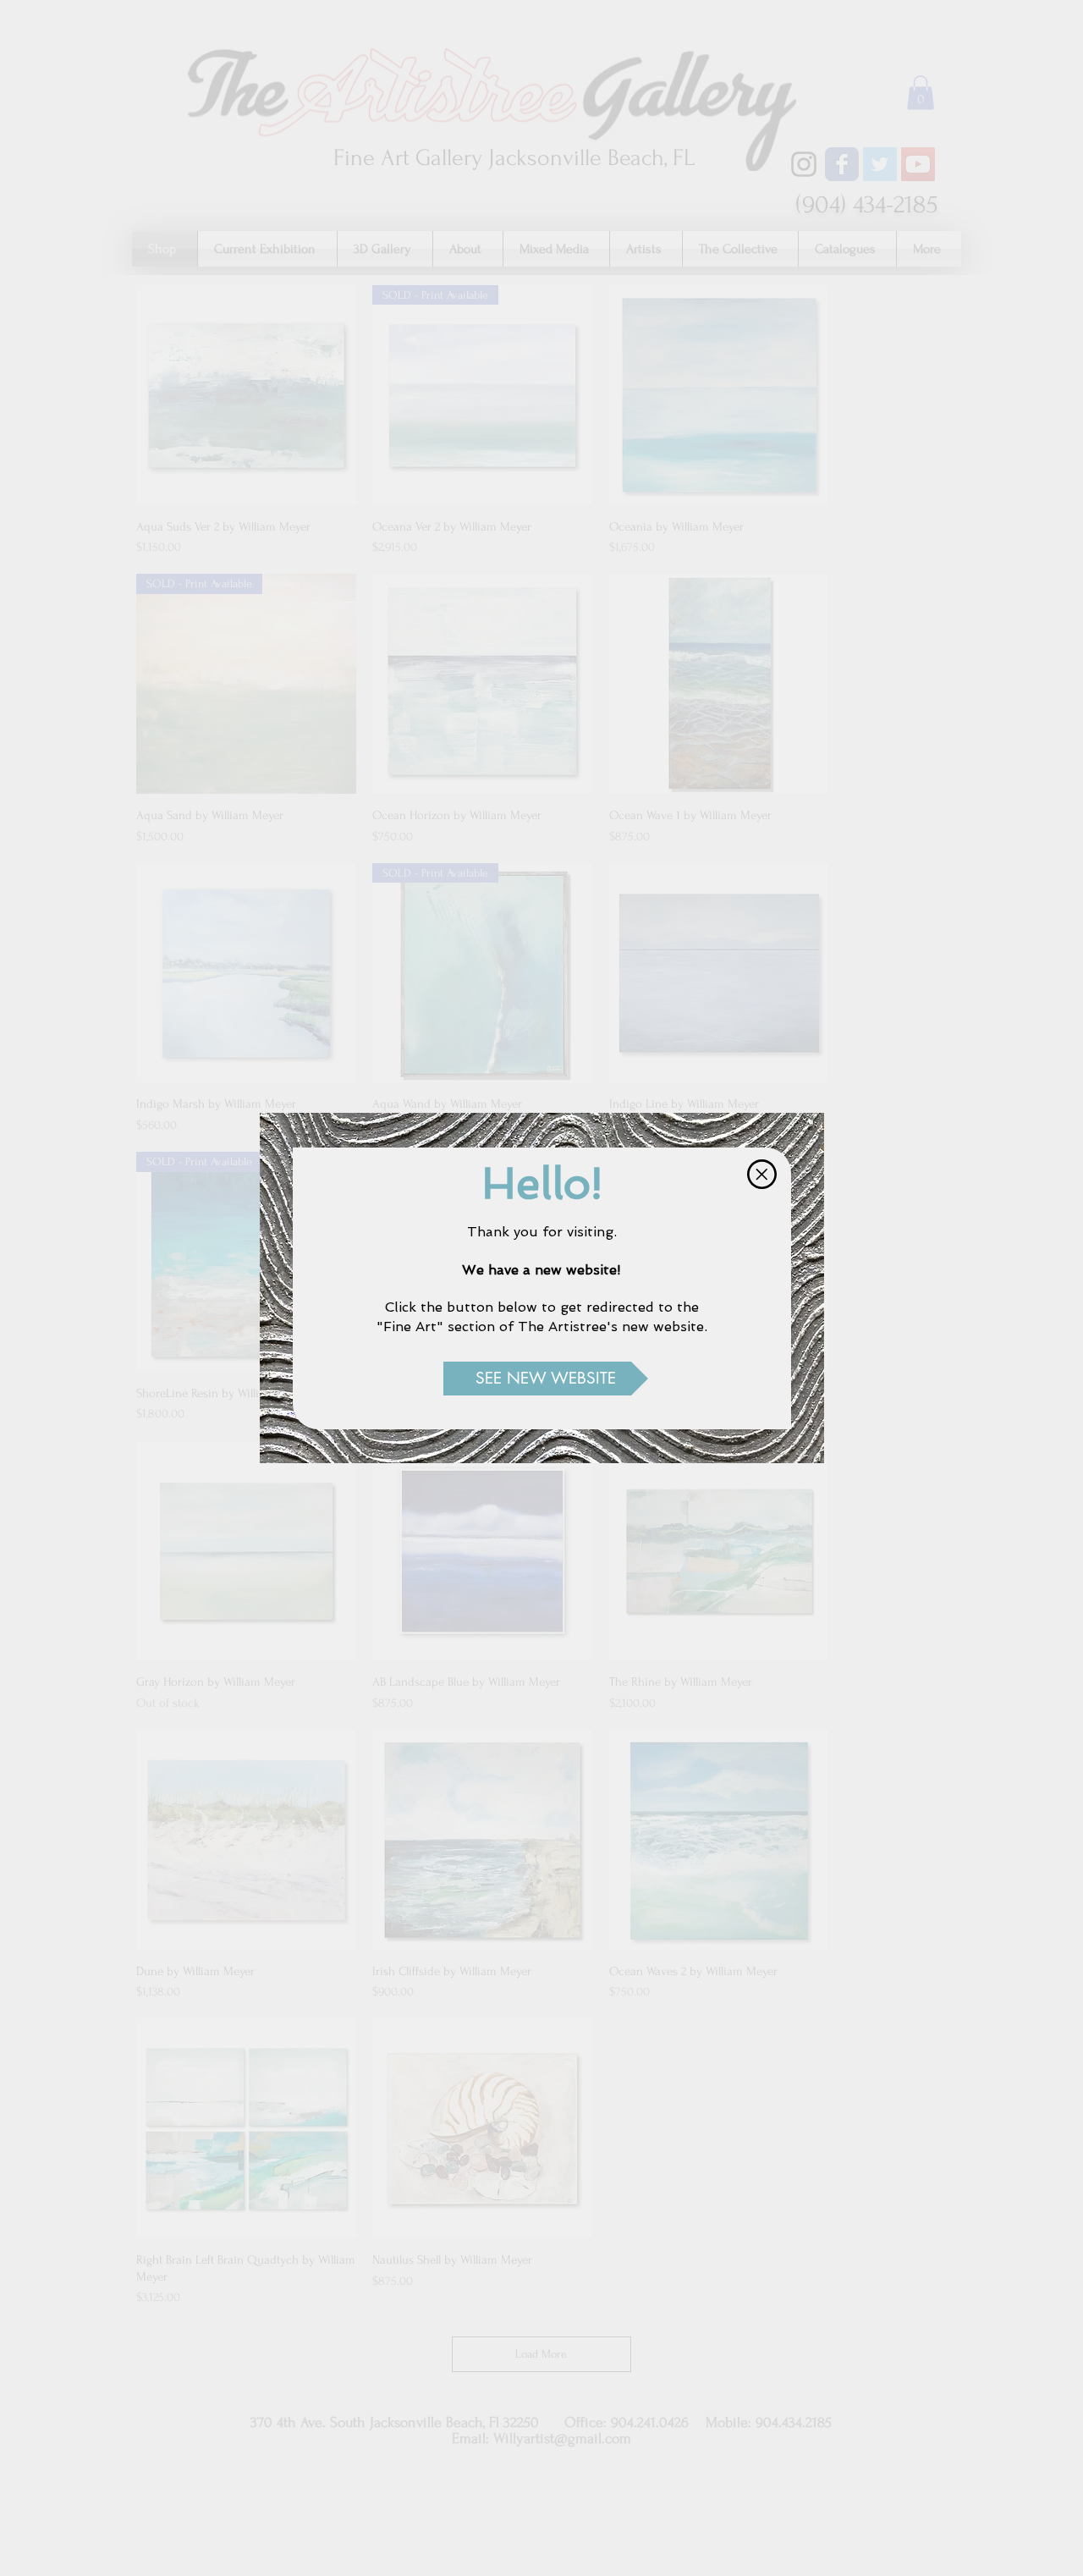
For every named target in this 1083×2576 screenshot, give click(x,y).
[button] (762, 1174)
